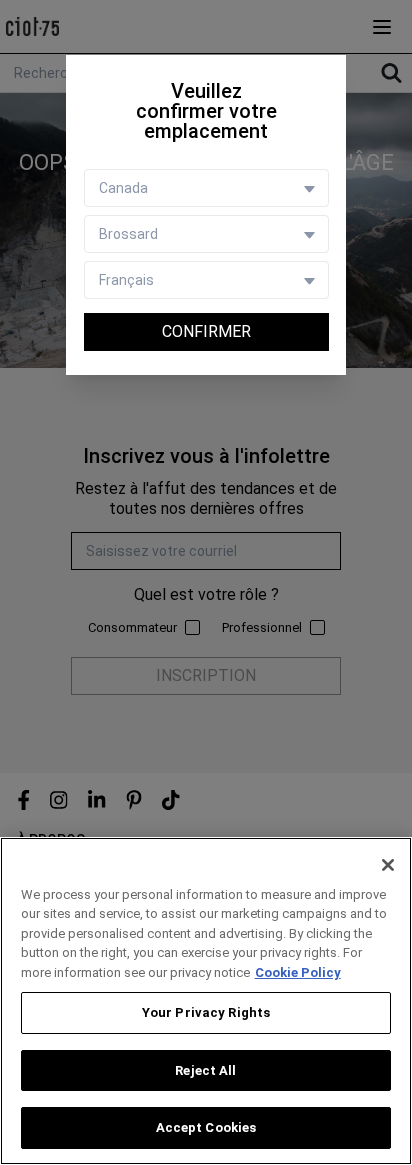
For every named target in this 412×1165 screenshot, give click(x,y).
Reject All (205, 1070)
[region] (206, 1001)
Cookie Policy (298, 972)
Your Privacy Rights (206, 1012)
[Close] (388, 865)
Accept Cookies (206, 1127)
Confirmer (206, 331)
